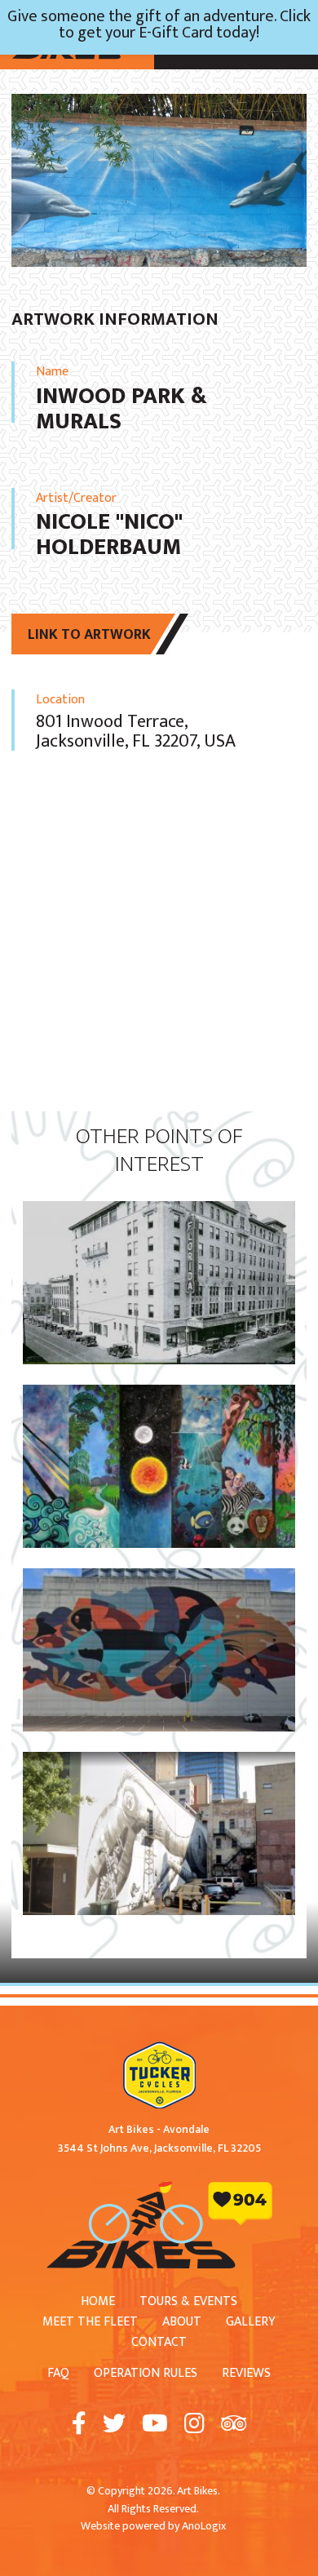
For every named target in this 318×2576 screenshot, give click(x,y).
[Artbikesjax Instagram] (194, 2425)
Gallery (251, 2322)
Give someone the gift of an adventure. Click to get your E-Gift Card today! (159, 24)
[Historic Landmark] (159, 1210)
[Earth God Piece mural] (159, 1394)
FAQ (58, 2373)
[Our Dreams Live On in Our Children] (159, 1578)
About (182, 2322)
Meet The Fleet (90, 2322)
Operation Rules (146, 2373)
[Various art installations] (159, 1761)
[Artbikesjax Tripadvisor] (234, 2425)
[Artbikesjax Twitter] (114, 2425)
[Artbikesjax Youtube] (155, 2425)
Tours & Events (188, 2301)
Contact (159, 2342)
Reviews (246, 2373)
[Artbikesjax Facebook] (79, 2425)
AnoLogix (204, 2526)
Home (98, 2301)
